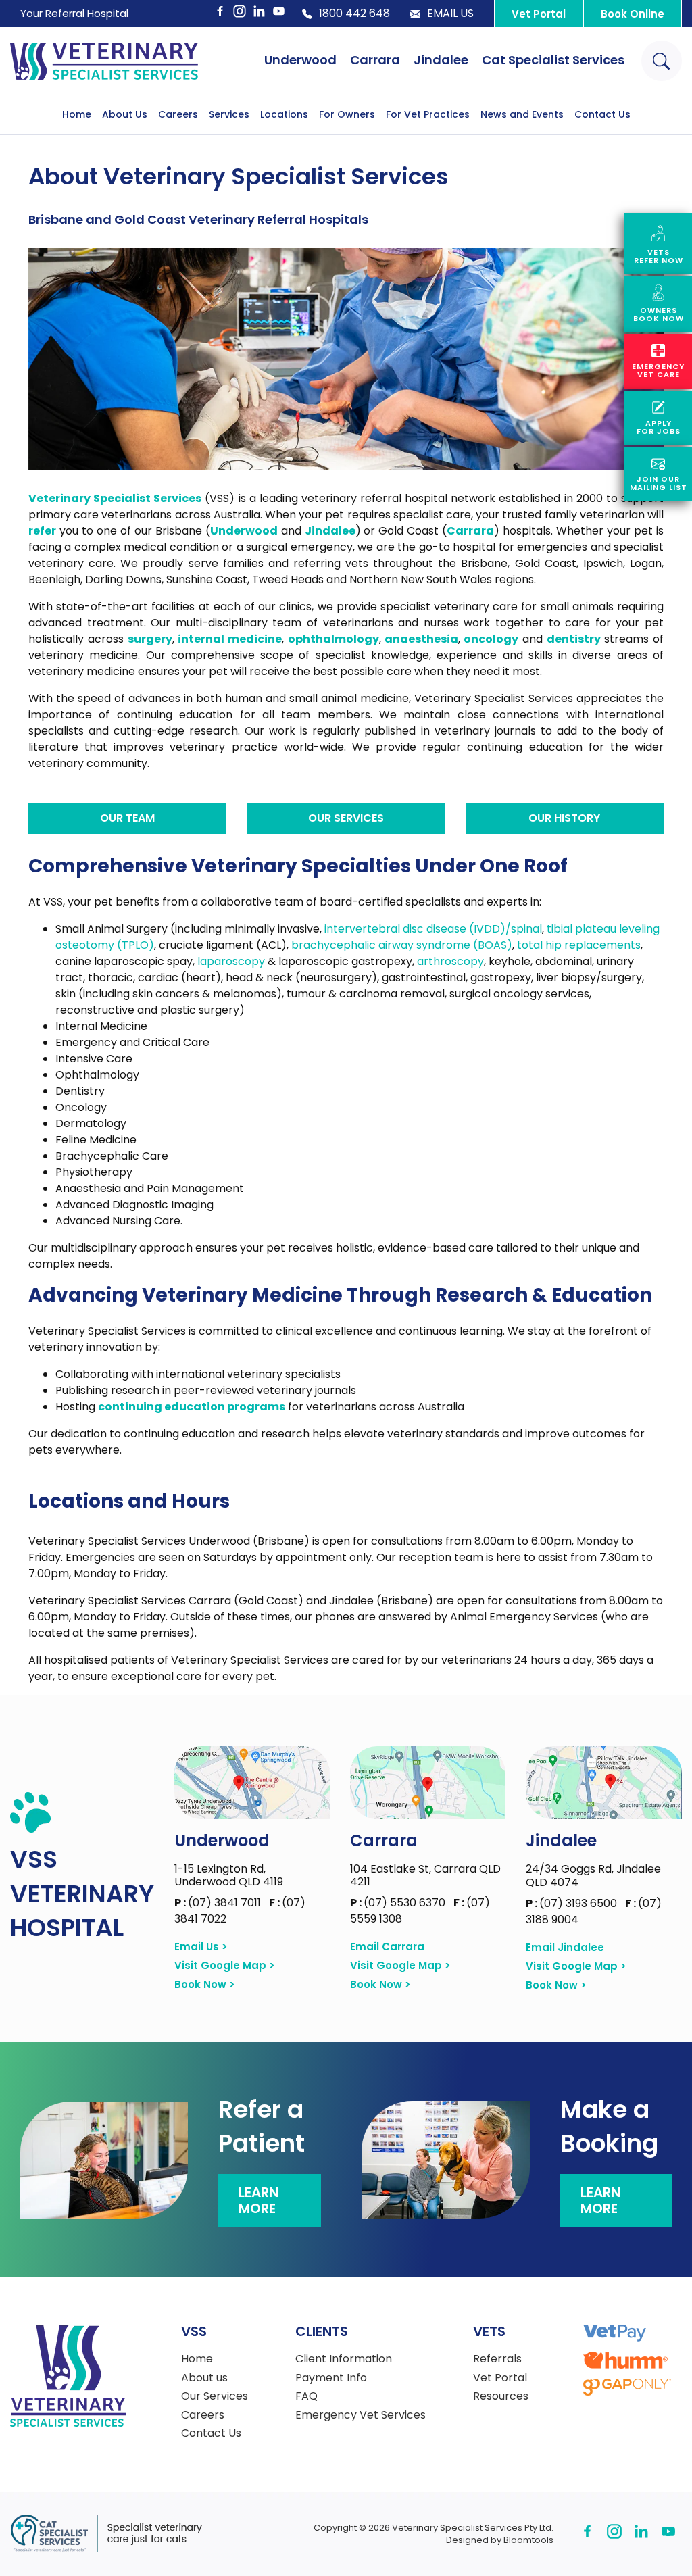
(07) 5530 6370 (399, 1903)
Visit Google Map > (225, 1966)
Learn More (258, 2200)
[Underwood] (252, 1782)
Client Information (344, 2359)
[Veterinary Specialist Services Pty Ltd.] (104, 61)
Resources (501, 2396)
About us (204, 2378)
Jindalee (441, 60)
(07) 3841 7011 (219, 1903)
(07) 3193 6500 (573, 1903)
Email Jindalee (565, 1948)
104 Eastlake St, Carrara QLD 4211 (425, 1875)
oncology (491, 639)
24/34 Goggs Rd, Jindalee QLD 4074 (593, 1875)
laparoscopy (231, 961)
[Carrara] (428, 1782)
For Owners (347, 114)
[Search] (662, 61)
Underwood (300, 60)
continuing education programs (192, 1407)
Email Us (450, 14)
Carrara (375, 60)
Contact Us (602, 114)
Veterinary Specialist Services (115, 498)
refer (42, 531)
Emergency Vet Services (361, 2415)
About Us (125, 114)
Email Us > (201, 1947)
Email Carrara (387, 1947)
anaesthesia (421, 639)
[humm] (625, 2360)
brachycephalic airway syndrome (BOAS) (402, 945)
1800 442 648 (354, 14)
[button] (127, 818)
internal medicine (230, 639)
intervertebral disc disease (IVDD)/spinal (433, 929)
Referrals (497, 2359)
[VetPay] (615, 2333)
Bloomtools (528, 2540)
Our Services (215, 2396)
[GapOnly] (627, 2387)
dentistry (574, 639)
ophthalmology (333, 639)
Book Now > (205, 1985)
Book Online (633, 14)
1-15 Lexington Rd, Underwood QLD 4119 (229, 1875)
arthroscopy (450, 961)
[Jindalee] (604, 1783)
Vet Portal (539, 14)
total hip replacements (579, 945)
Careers (178, 114)
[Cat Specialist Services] (106, 2534)
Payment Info (331, 2378)
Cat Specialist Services (553, 60)
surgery (150, 639)
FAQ (306, 2396)
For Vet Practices (428, 114)
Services (229, 114)
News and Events (522, 114)
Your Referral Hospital (74, 13)
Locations (284, 114)
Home (77, 114)
